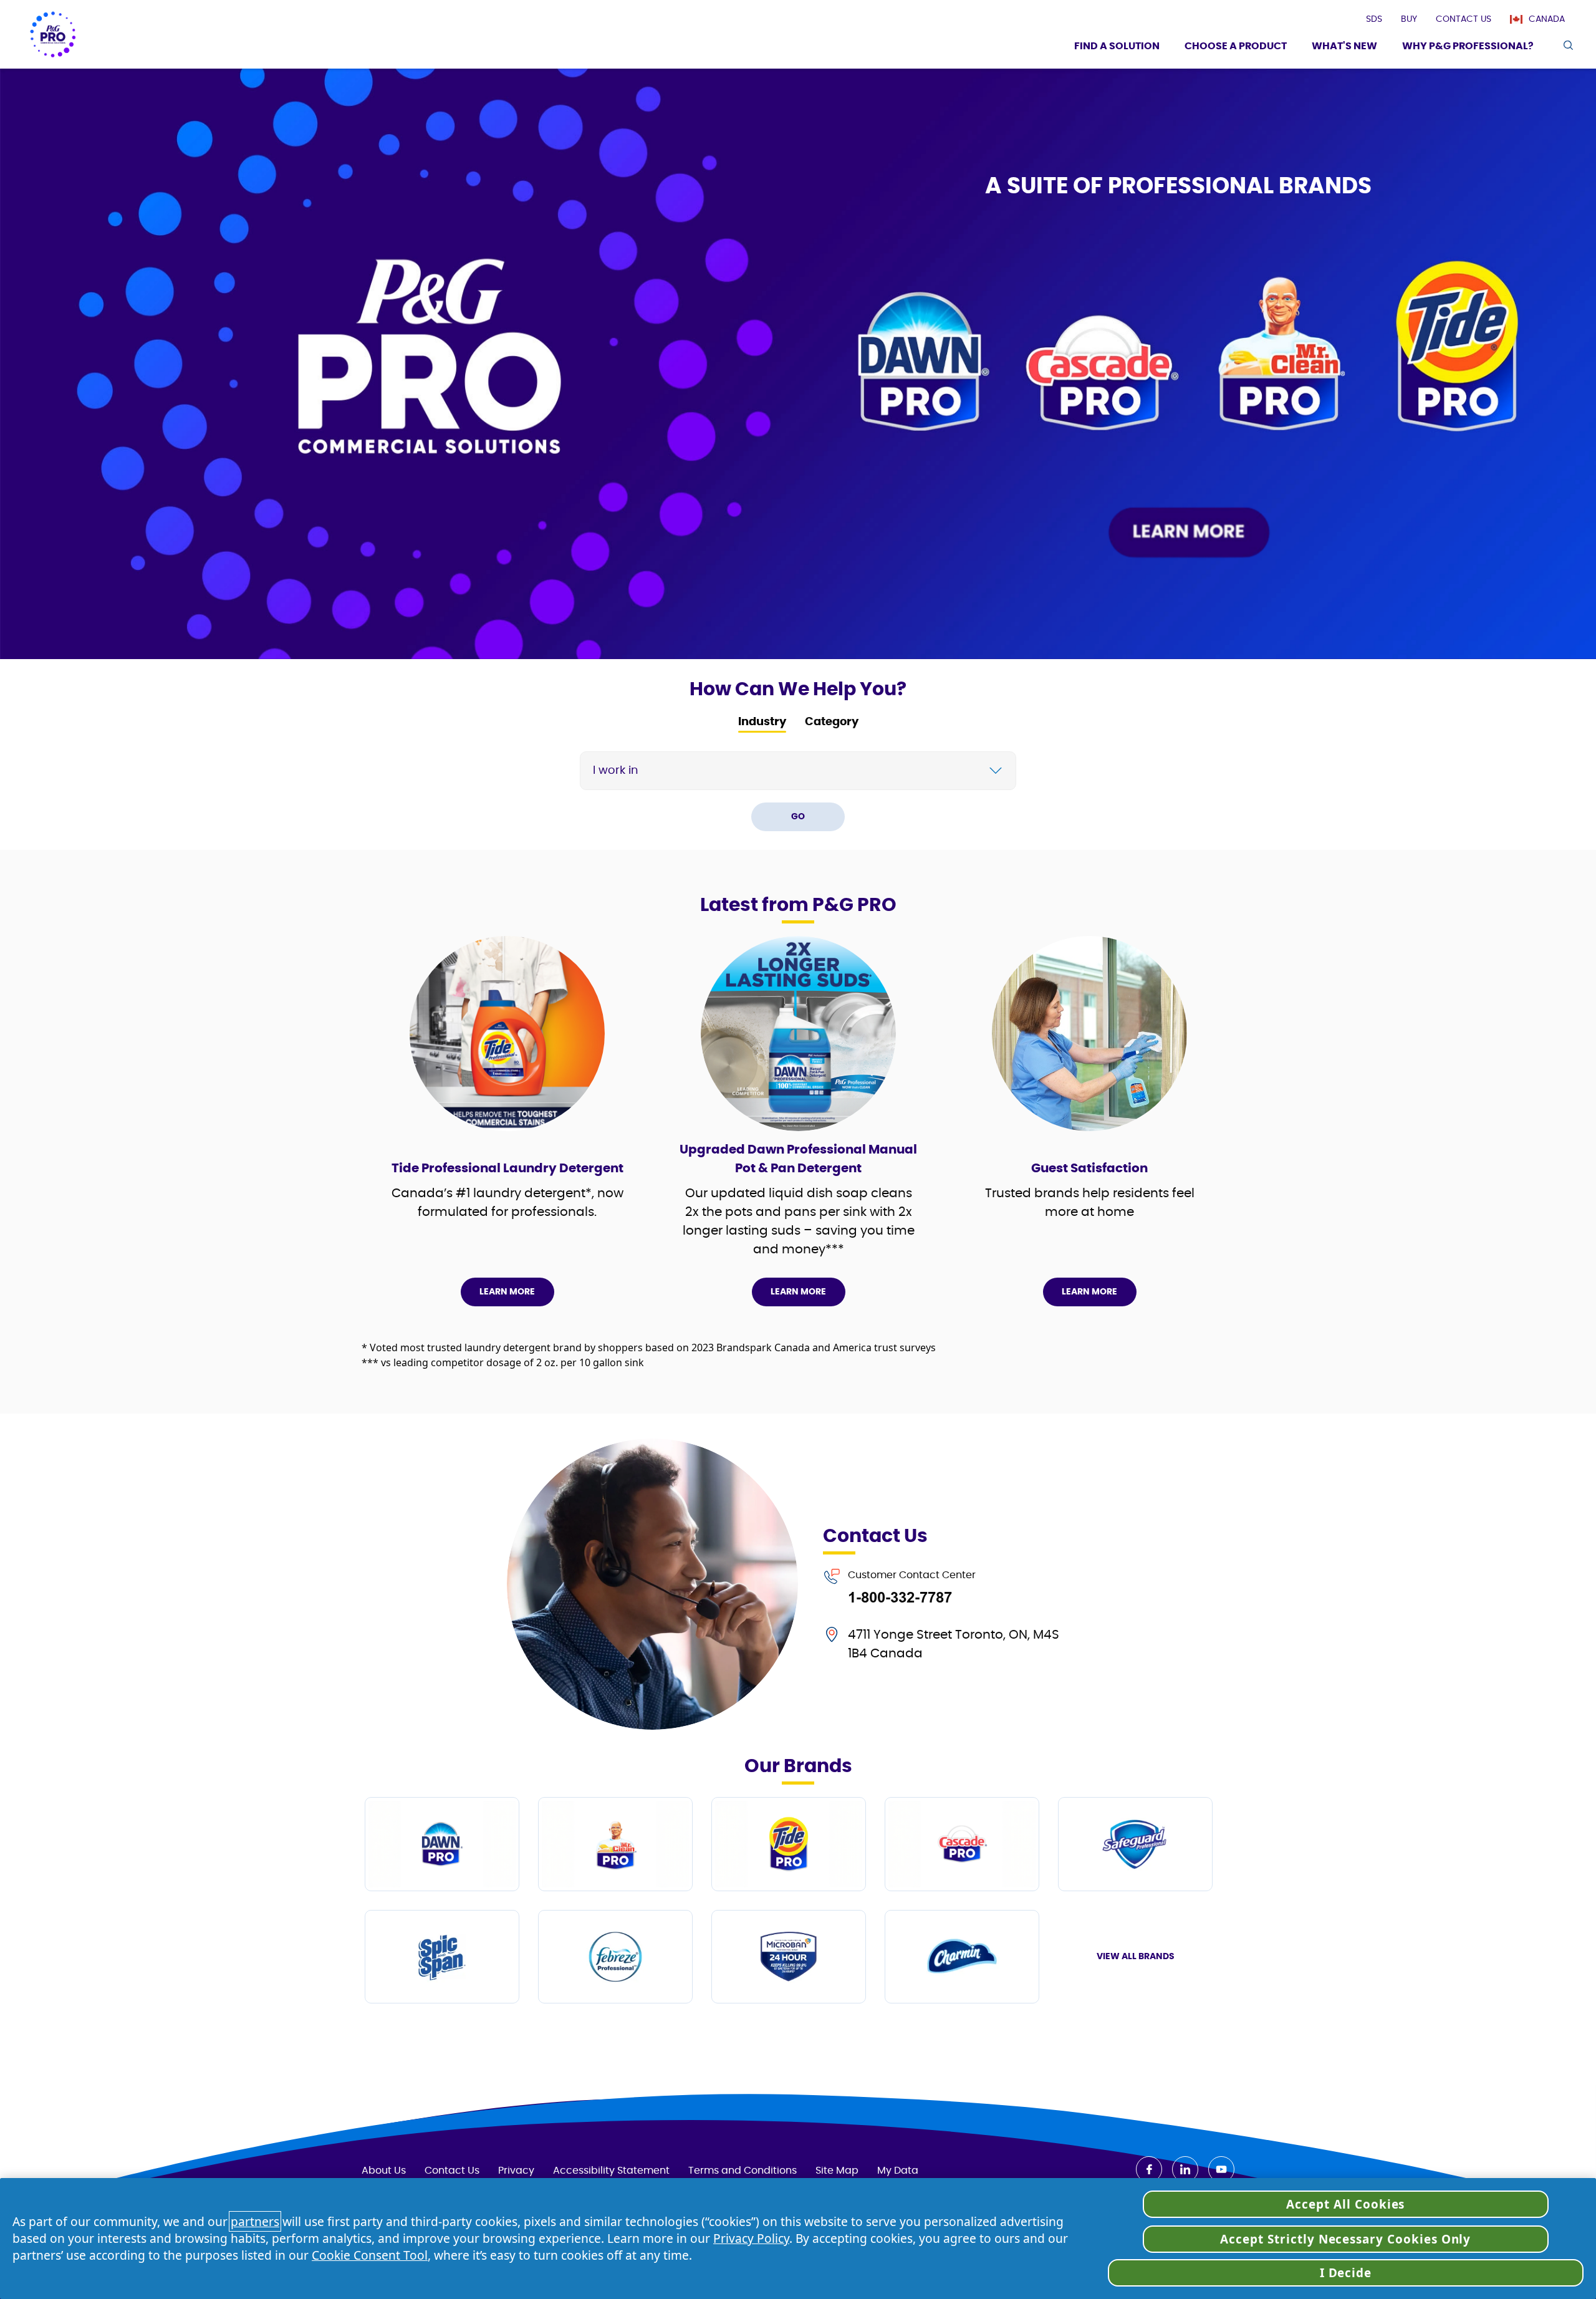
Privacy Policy (751, 2238)
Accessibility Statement (611, 2171)
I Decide (1346, 2273)
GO (798, 817)
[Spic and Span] (442, 1957)
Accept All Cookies (1345, 2204)
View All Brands (1136, 1957)
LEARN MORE (507, 1292)
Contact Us (452, 2171)
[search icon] (1568, 45)
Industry (762, 722)
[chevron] (996, 771)
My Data (898, 2171)
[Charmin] (962, 1957)
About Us (384, 2171)
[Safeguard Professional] (1135, 1844)
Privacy (516, 2171)
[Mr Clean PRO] (615, 1844)
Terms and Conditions (743, 2171)
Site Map (837, 2171)
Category (832, 722)
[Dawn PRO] (442, 1844)
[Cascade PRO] (962, 1844)
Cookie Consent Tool (370, 2255)
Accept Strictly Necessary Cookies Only (1345, 2239)
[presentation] (1374, 19)
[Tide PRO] (789, 1844)
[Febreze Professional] (615, 1957)
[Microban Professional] (789, 1957)
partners (255, 2221)
